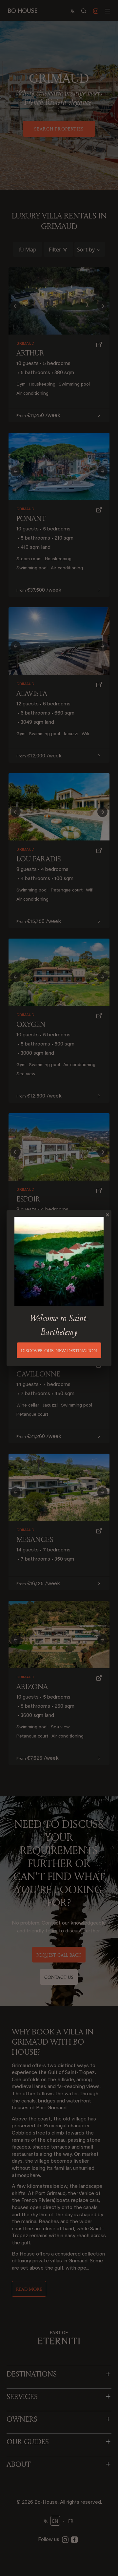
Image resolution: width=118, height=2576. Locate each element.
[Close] (108, 1215)
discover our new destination (59, 1350)
